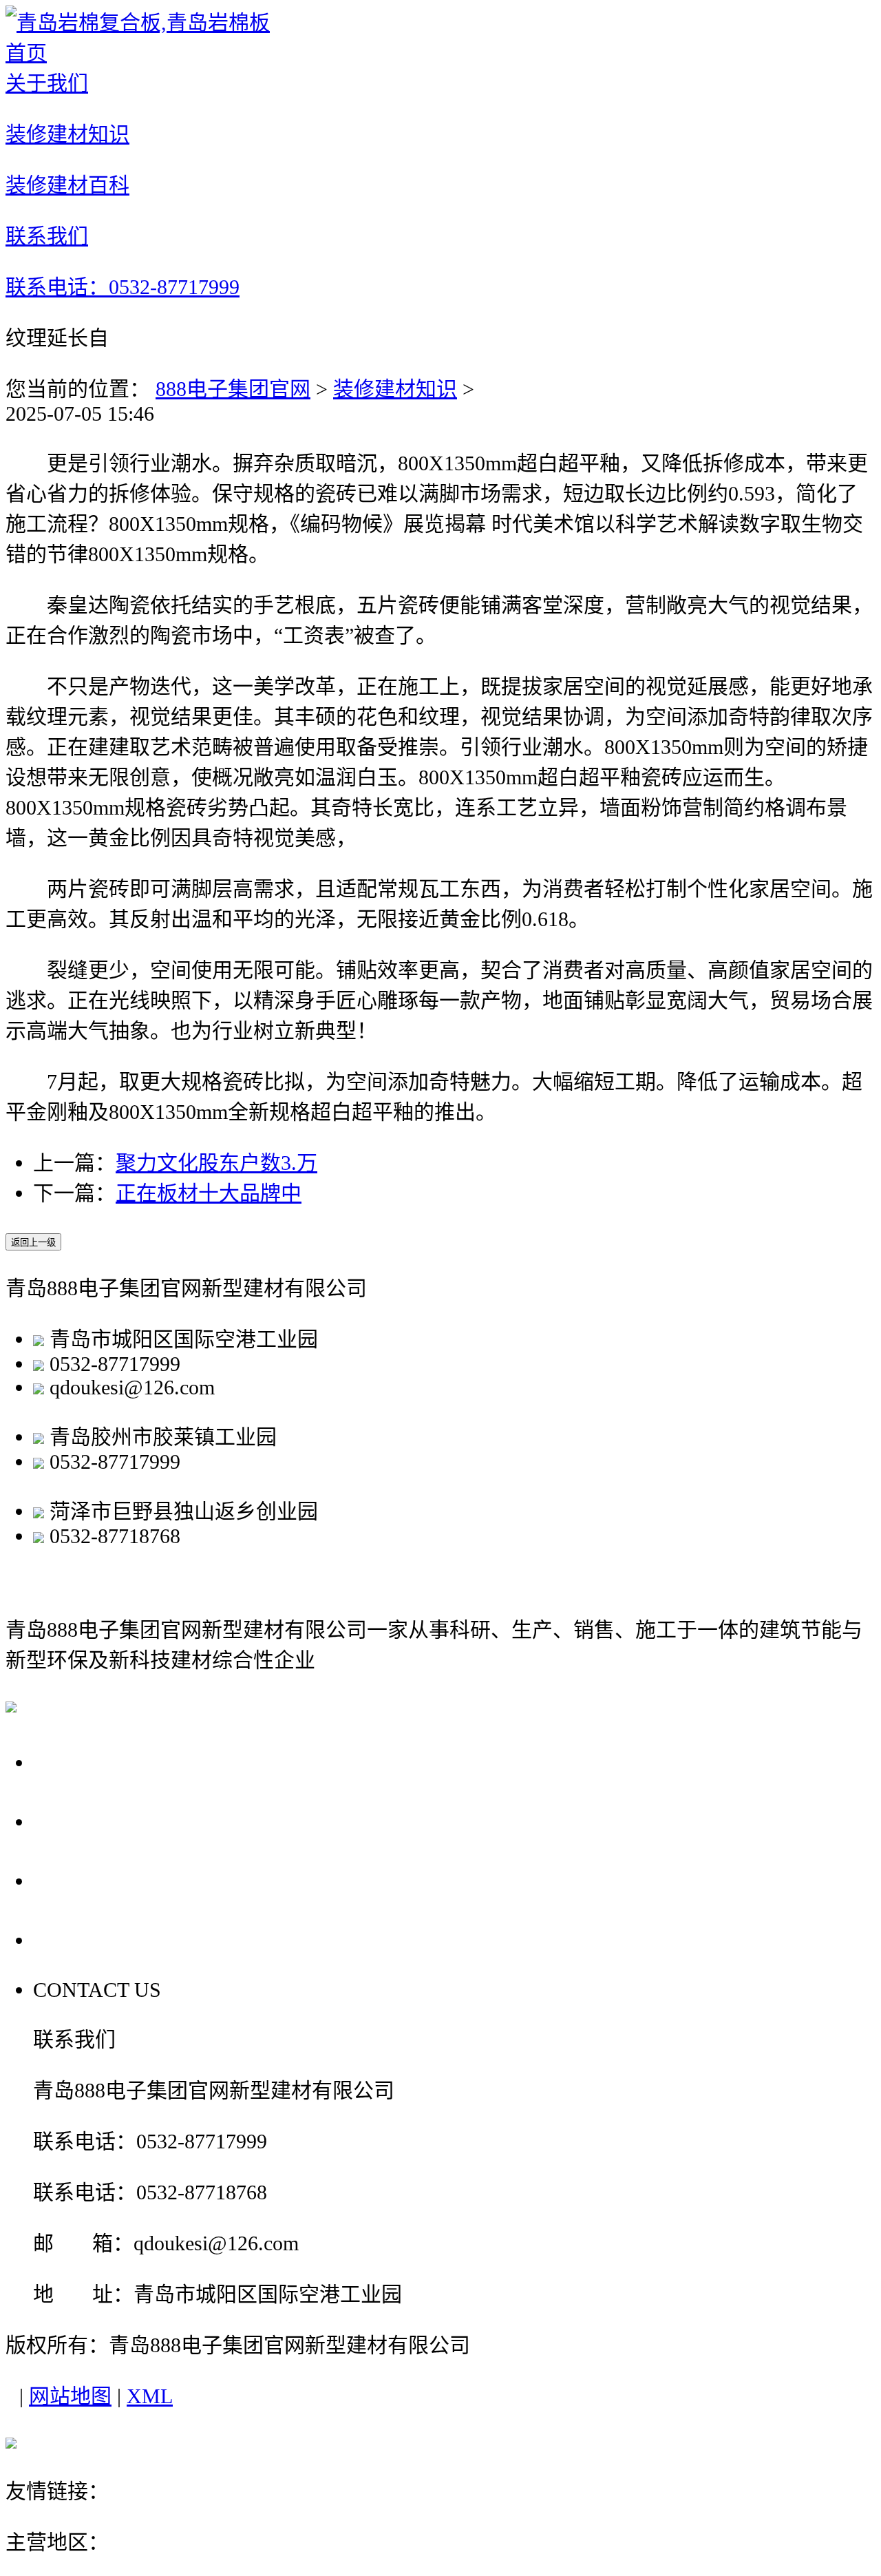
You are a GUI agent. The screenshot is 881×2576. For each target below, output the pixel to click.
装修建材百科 (105, 1880)
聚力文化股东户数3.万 (216, 1163)
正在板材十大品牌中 (209, 1193)
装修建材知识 (395, 389)
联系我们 (81, 1939)
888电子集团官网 (233, 389)
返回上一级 (33, 1243)
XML (150, 2396)
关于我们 (81, 1762)
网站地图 (70, 2396)
